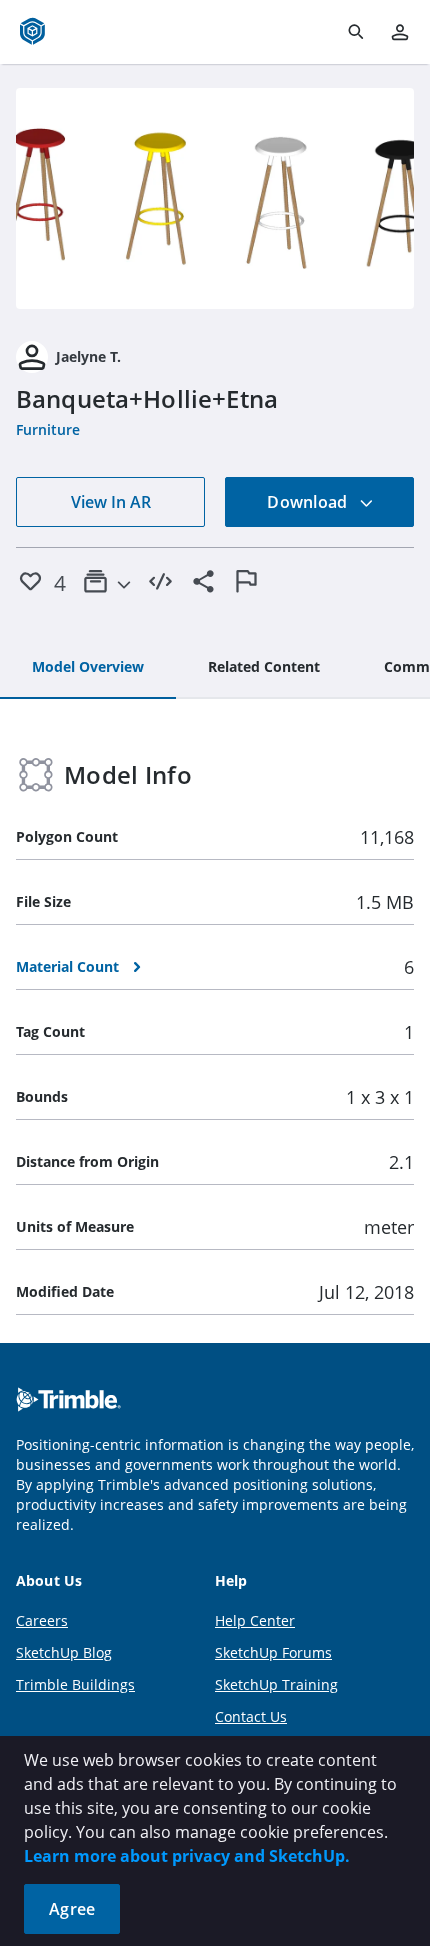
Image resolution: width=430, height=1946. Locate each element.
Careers (42, 1620)
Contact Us (251, 1716)
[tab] (88, 668)
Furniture (48, 429)
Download (309, 502)
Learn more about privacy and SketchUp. (187, 1856)
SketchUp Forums (273, 1652)
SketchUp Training (276, 1684)
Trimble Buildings (75, 1684)
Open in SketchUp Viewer (215, 199)
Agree (72, 1909)
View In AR (111, 502)
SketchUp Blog (64, 1652)
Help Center (255, 1620)
